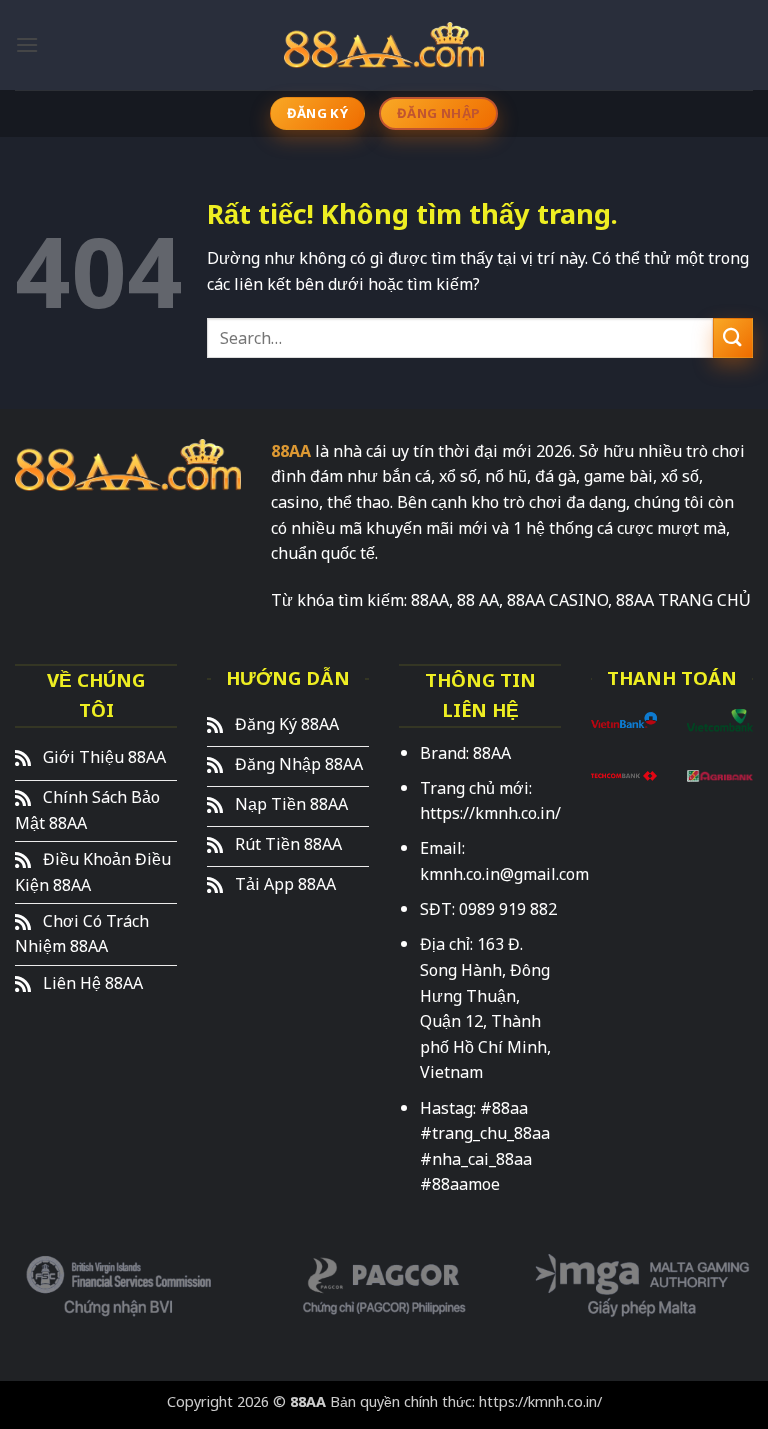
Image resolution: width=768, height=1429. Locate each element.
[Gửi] (733, 337)
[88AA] (384, 45)
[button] (27, 44)
